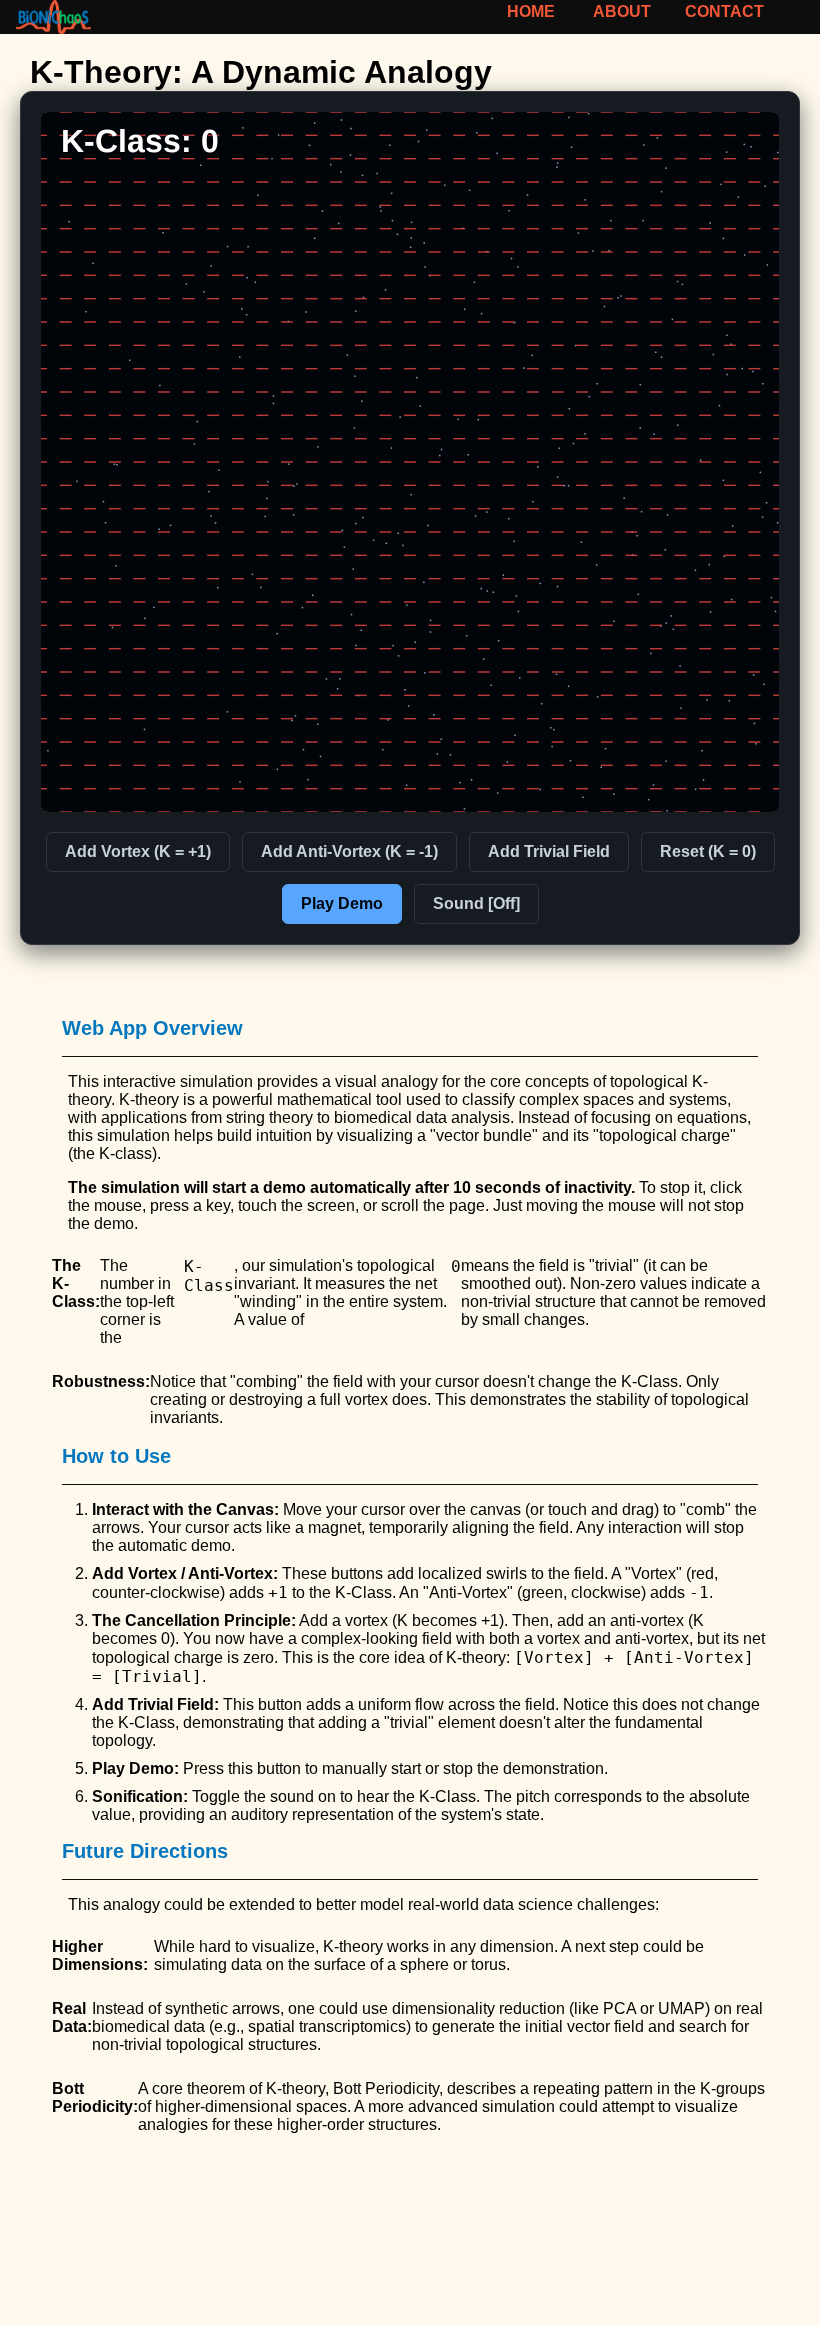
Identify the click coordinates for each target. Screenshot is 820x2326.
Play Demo (342, 903)
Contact (725, 11)
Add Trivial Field (549, 851)
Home (531, 11)
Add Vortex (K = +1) (138, 851)
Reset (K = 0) (708, 851)
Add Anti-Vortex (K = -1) (349, 851)
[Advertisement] (410, 2265)
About (621, 11)
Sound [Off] (476, 903)
